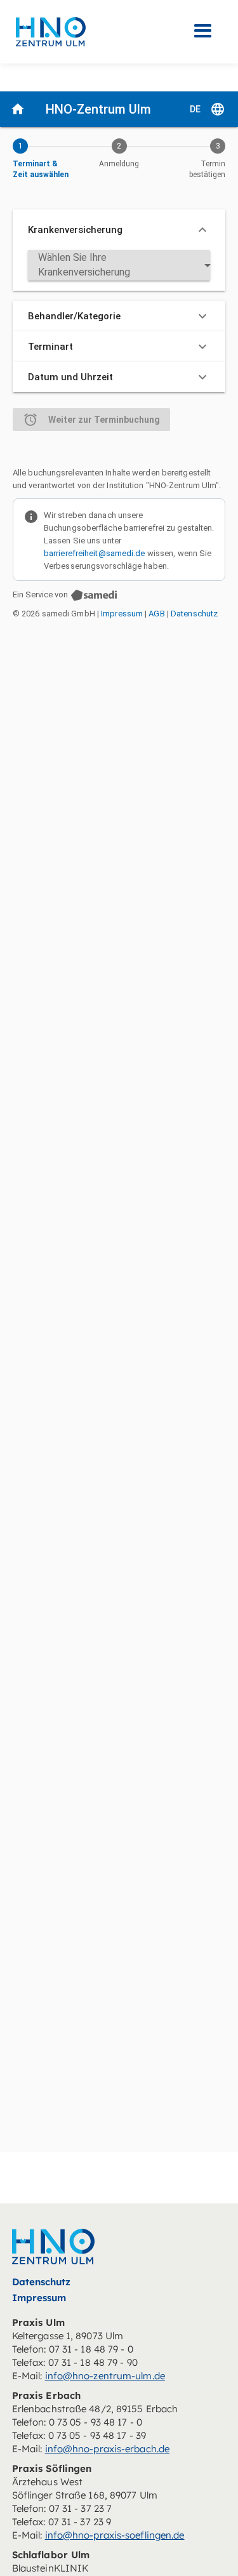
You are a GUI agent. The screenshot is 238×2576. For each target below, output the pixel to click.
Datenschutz (42, 2282)
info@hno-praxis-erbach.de (108, 2449)
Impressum (39, 2298)
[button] (203, 31)
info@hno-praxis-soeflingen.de (115, 2535)
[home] (48, 32)
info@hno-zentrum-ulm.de (105, 2376)
